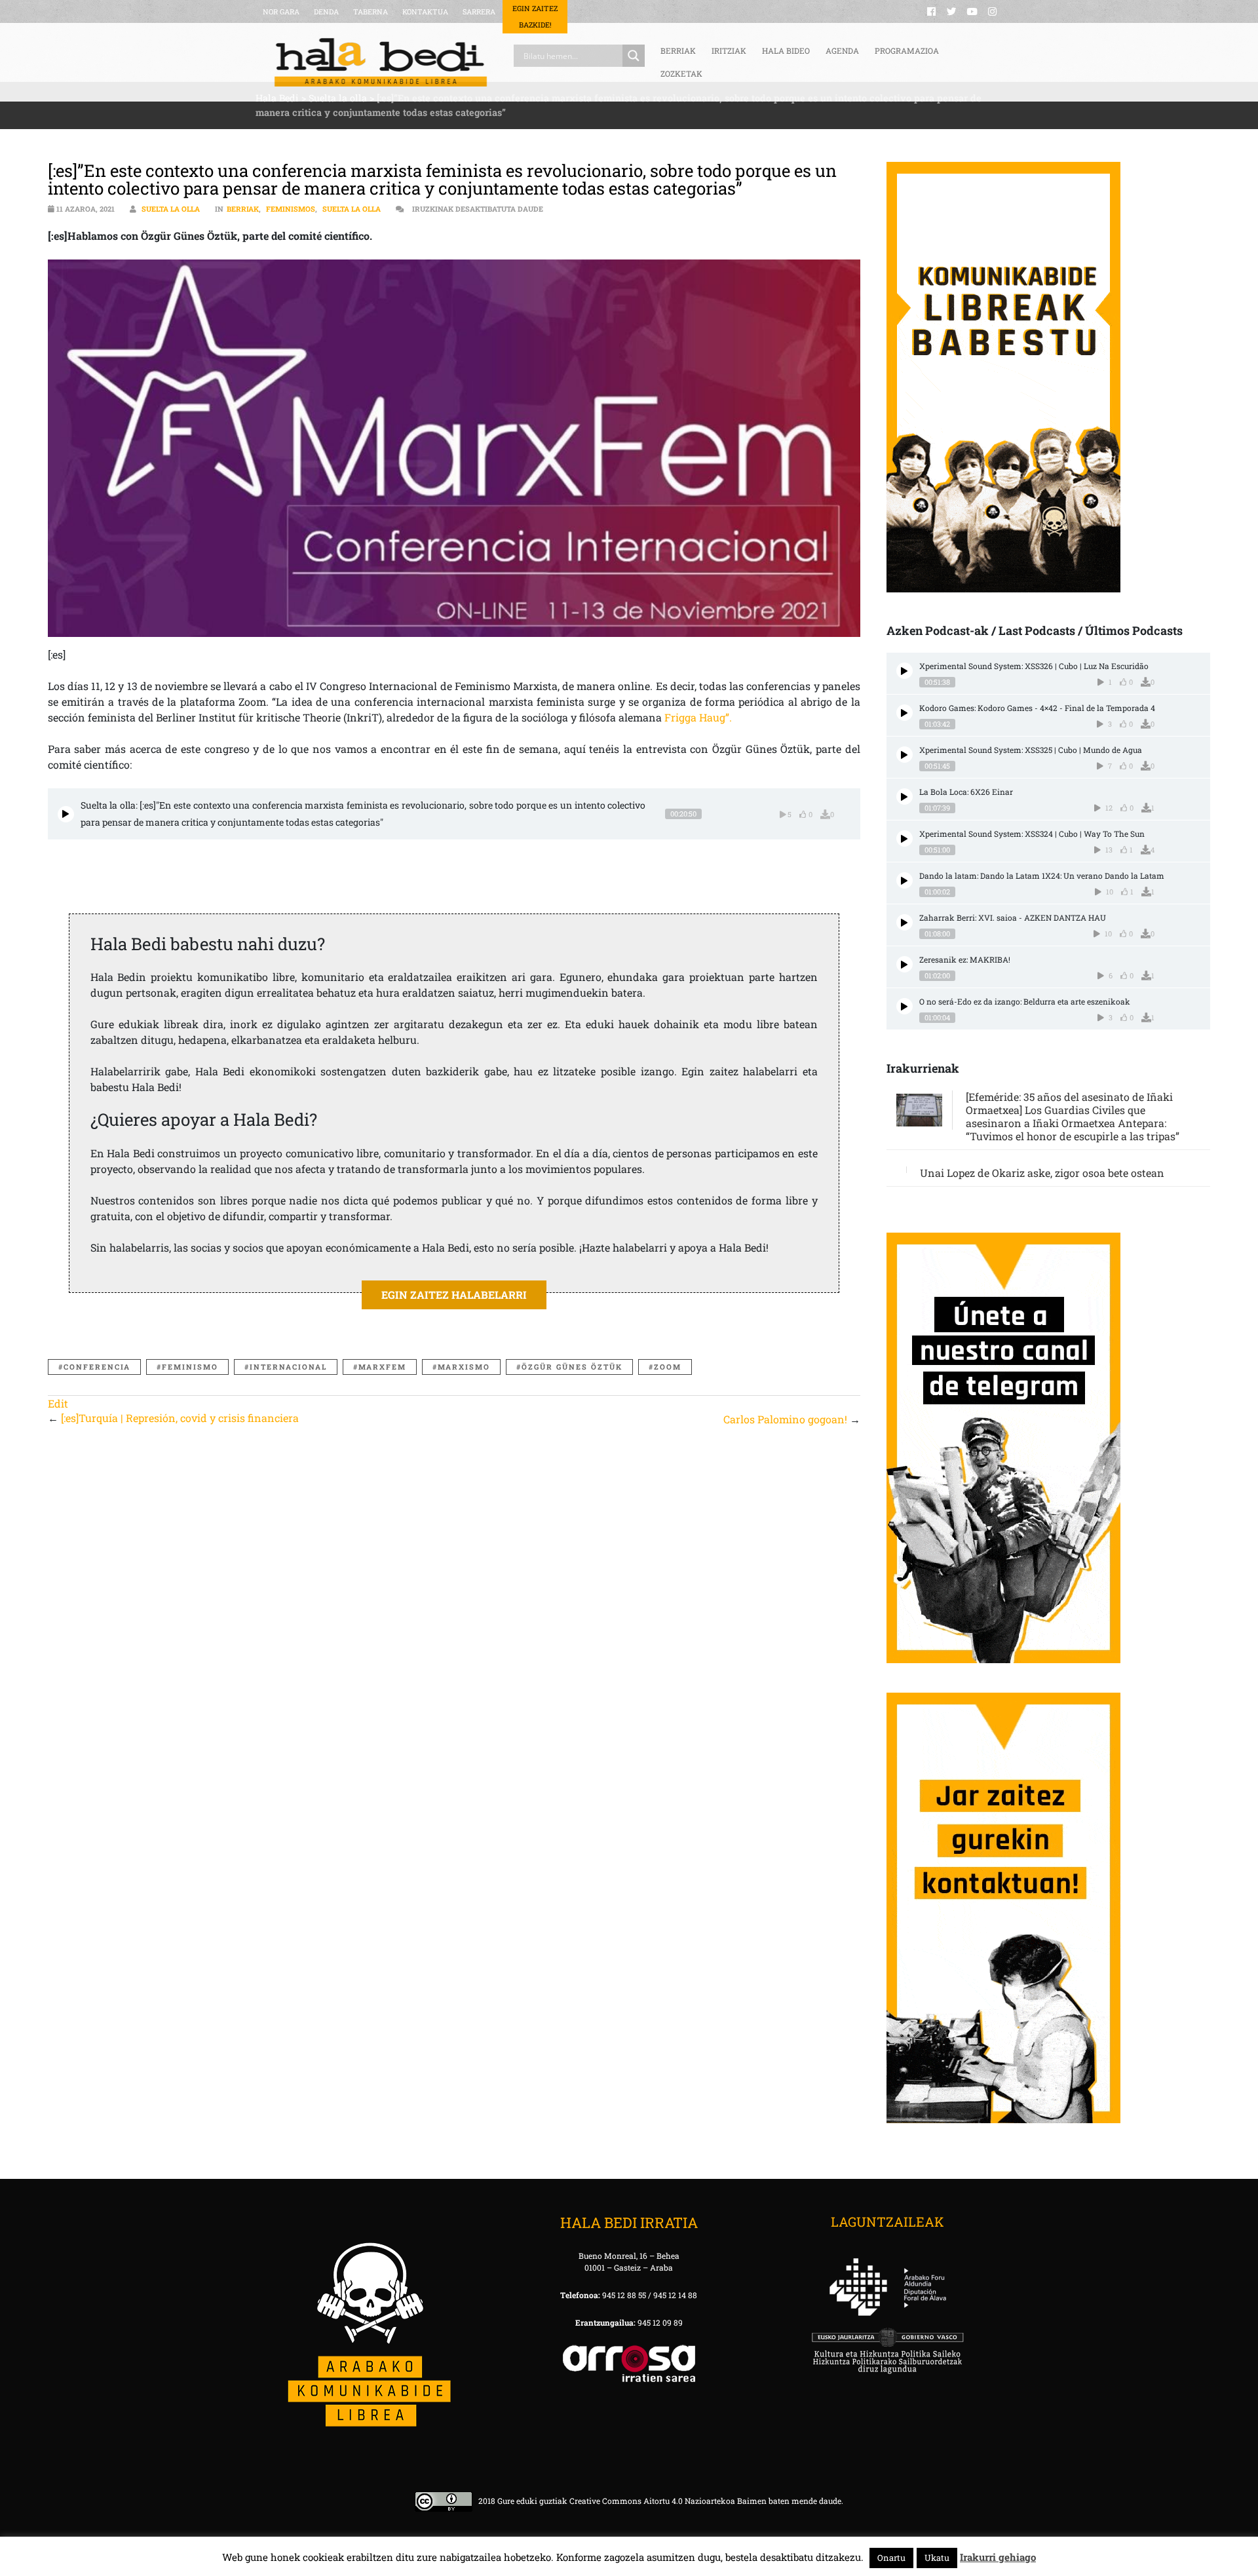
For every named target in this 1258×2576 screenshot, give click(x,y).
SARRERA (479, 11)
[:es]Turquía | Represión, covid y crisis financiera (180, 1418)
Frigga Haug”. (697, 717)
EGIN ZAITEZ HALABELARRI (454, 1295)
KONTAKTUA (425, 11)
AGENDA (842, 50)
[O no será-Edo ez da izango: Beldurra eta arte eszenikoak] (905, 1006)
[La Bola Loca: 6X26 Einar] (905, 797)
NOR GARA (281, 11)
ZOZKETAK (681, 73)
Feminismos (291, 209)
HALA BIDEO (786, 50)
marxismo (464, 1367)
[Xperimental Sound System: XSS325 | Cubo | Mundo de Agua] (905, 755)
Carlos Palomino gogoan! (785, 1419)
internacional (288, 1367)
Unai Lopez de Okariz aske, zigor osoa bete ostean (1042, 1173)
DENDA (326, 11)
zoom (668, 1367)
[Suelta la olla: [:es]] (66, 814)
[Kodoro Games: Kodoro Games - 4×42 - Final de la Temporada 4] (905, 713)
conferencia (97, 1367)
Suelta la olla (171, 209)
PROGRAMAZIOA (907, 50)
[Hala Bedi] (381, 62)
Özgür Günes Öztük (572, 1367)
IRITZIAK (729, 50)
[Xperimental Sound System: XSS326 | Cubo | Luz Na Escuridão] (905, 671)
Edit (58, 1403)
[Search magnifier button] (634, 56)
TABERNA (371, 11)
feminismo (190, 1367)
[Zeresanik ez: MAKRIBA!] (905, 964)
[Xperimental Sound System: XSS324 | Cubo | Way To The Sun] (905, 838)
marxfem (382, 1367)
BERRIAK (678, 50)
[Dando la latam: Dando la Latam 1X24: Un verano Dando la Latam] (905, 880)
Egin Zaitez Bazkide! (535, 16)
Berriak (243, 209)
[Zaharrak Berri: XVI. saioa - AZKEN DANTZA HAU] (905, 922)
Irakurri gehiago (998, 2557)
